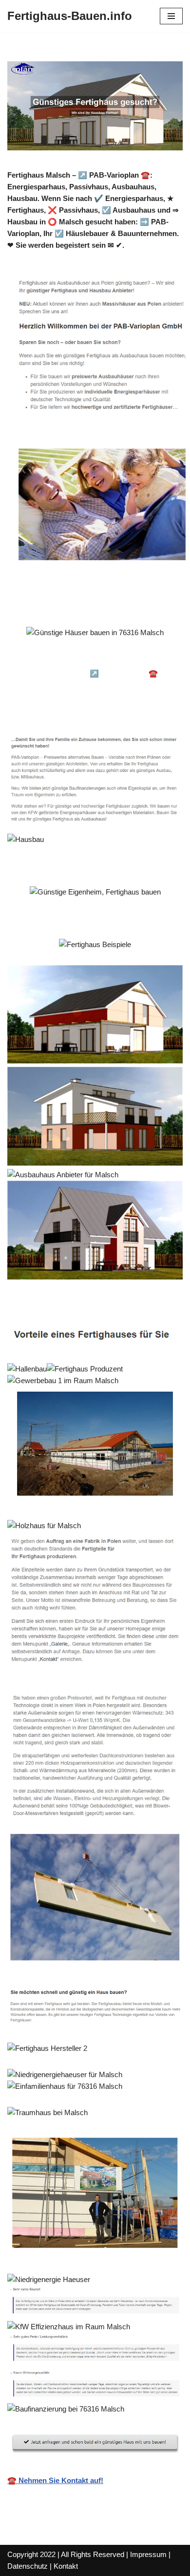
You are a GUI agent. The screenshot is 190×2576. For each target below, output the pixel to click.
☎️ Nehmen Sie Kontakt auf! (55, 2480)
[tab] (76, 660)
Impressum (148, 2554)
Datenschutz (28, 2566)
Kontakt (66, 2566)
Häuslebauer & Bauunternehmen (76, 660)
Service (37, 710)
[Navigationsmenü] (171, 16)
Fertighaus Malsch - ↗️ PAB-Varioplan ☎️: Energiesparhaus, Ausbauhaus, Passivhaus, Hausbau (95, 685)
